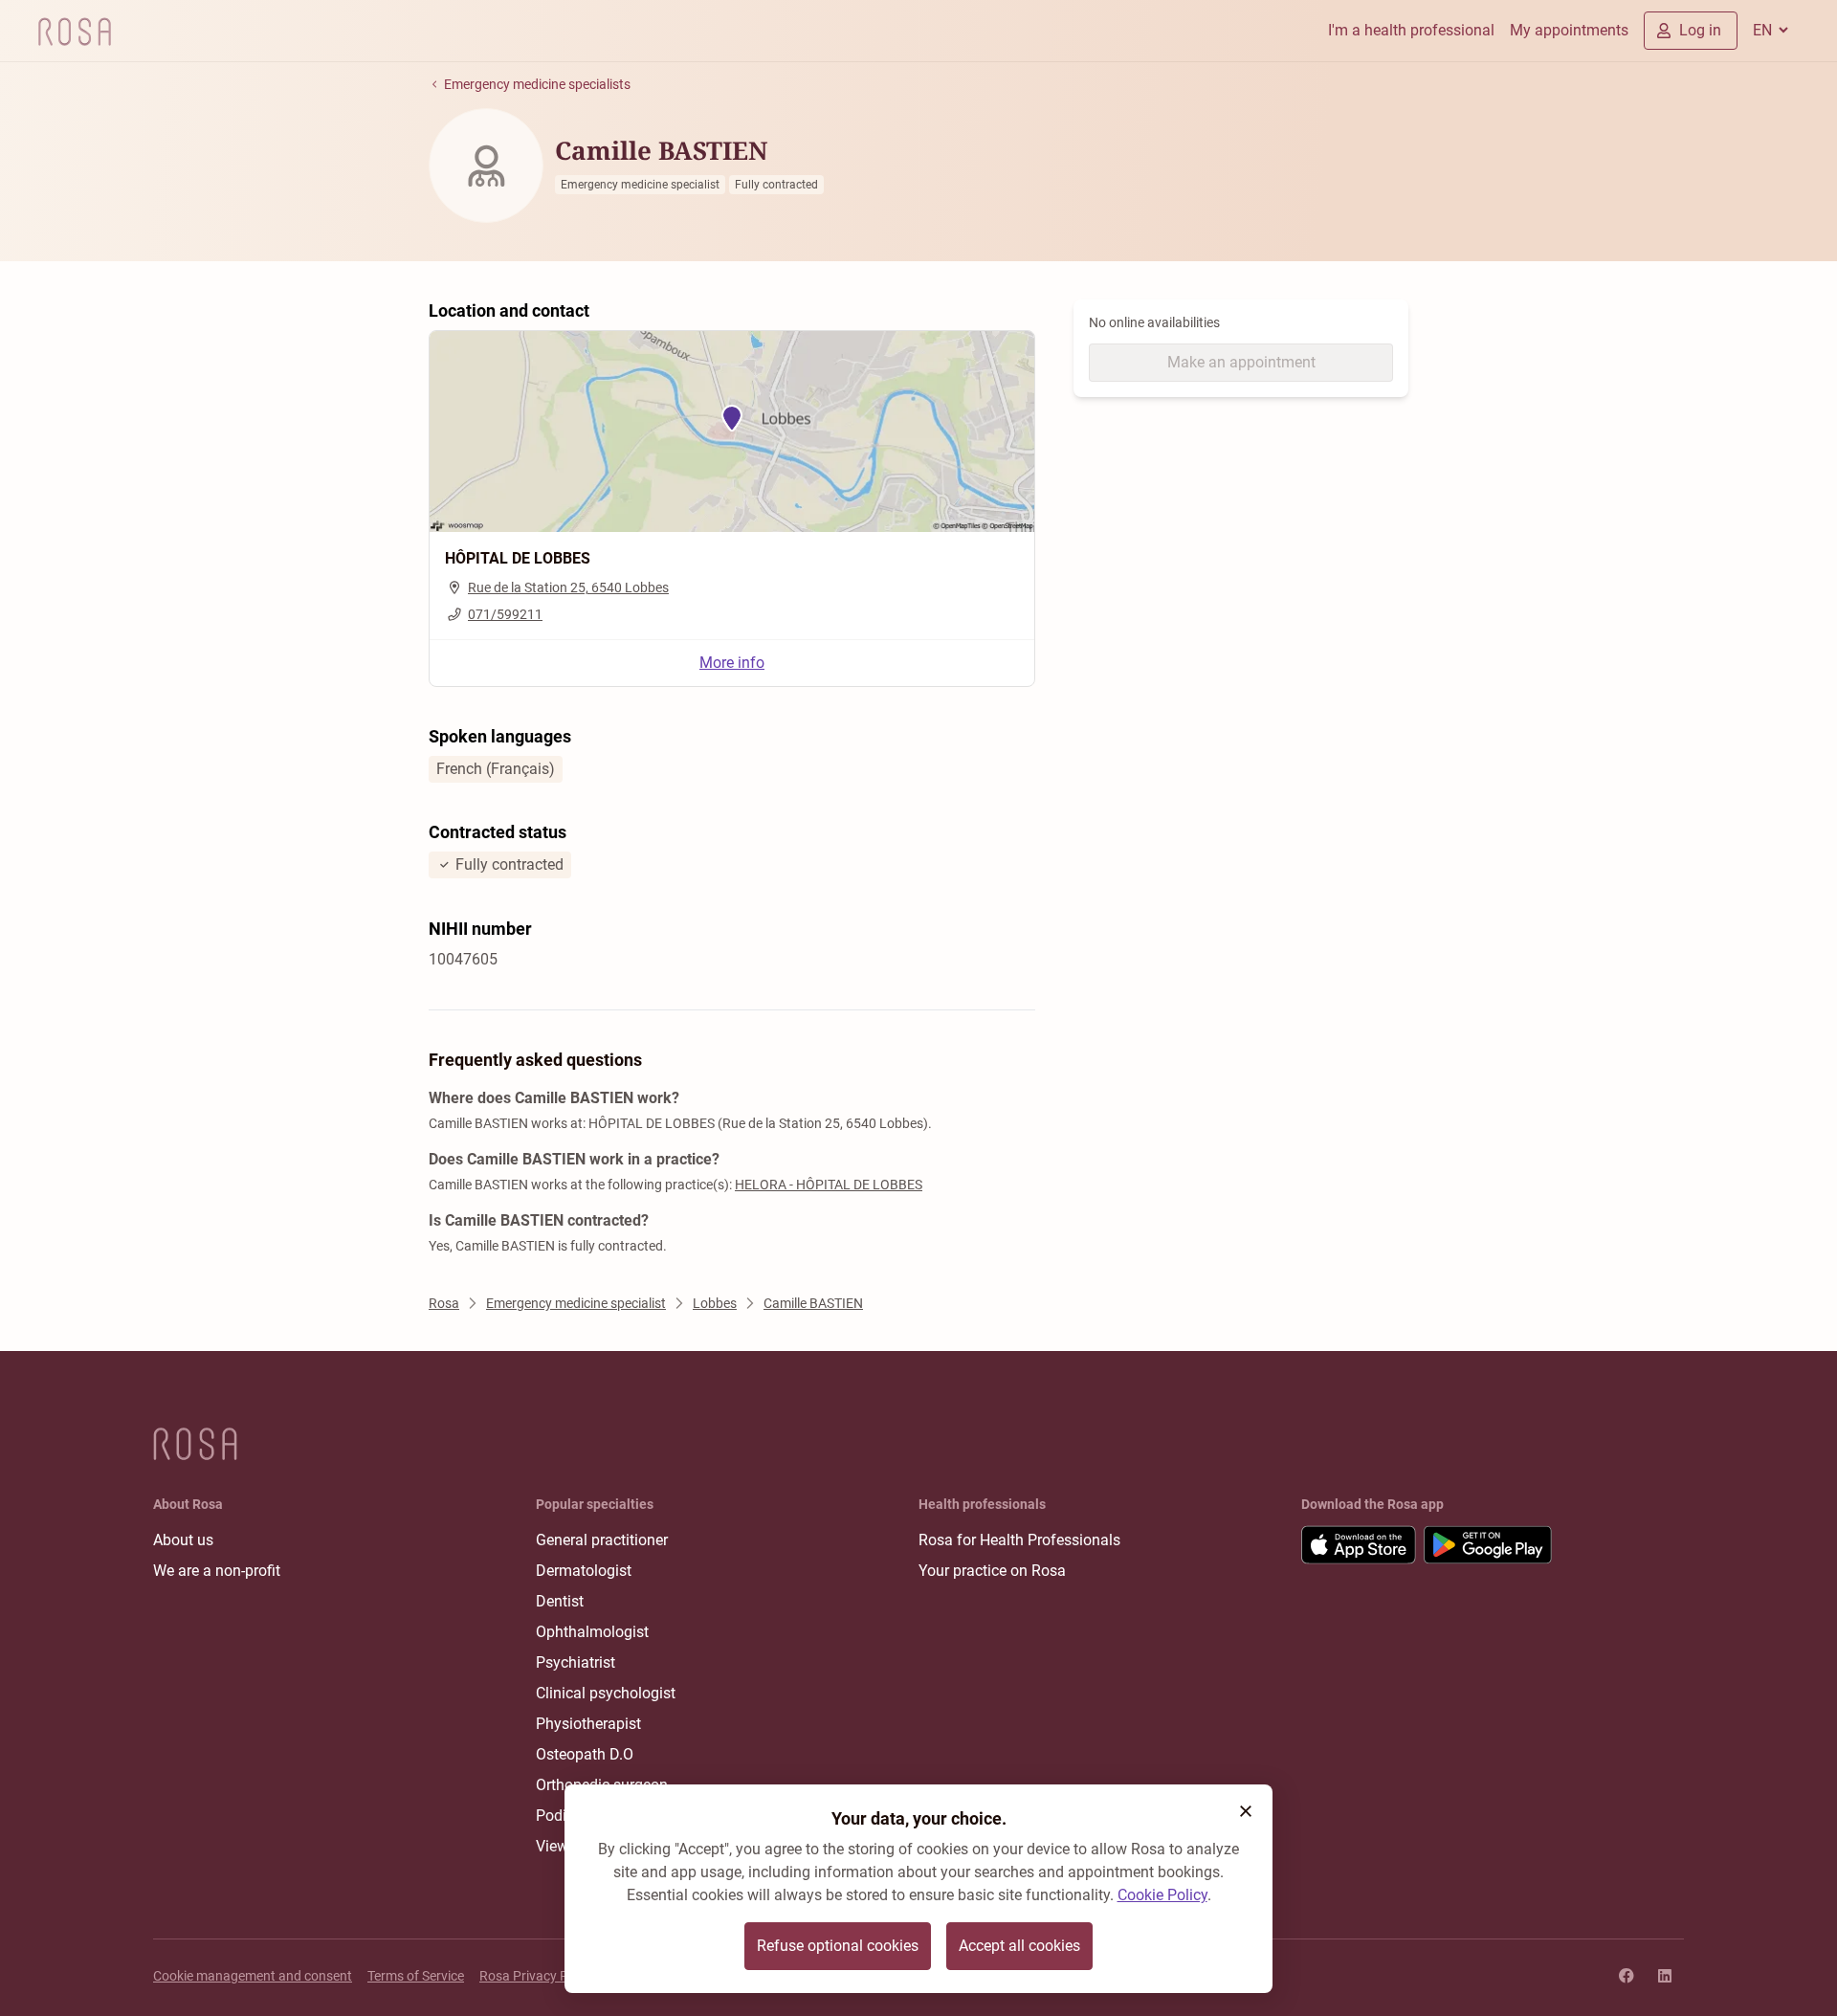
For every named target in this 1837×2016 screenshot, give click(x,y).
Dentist (560, 1601)
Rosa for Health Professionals (1019, 1540)
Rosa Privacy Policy (537, 1976)
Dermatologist (584, 1571)
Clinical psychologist (606, 1693)
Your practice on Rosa (992, 1571)
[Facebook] (1627, 1976)
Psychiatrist (575, 1662)
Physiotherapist (588, 1724)
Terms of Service (416, 1976)
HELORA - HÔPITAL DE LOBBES (829, 1185)
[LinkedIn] (1665, 1976)
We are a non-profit (217, 1571)
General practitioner (602, 1540)
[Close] (1246, 1811)
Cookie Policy (1162, 1895)
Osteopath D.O (585, 1754)
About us (183, 1540)
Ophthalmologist (592, 1632)
